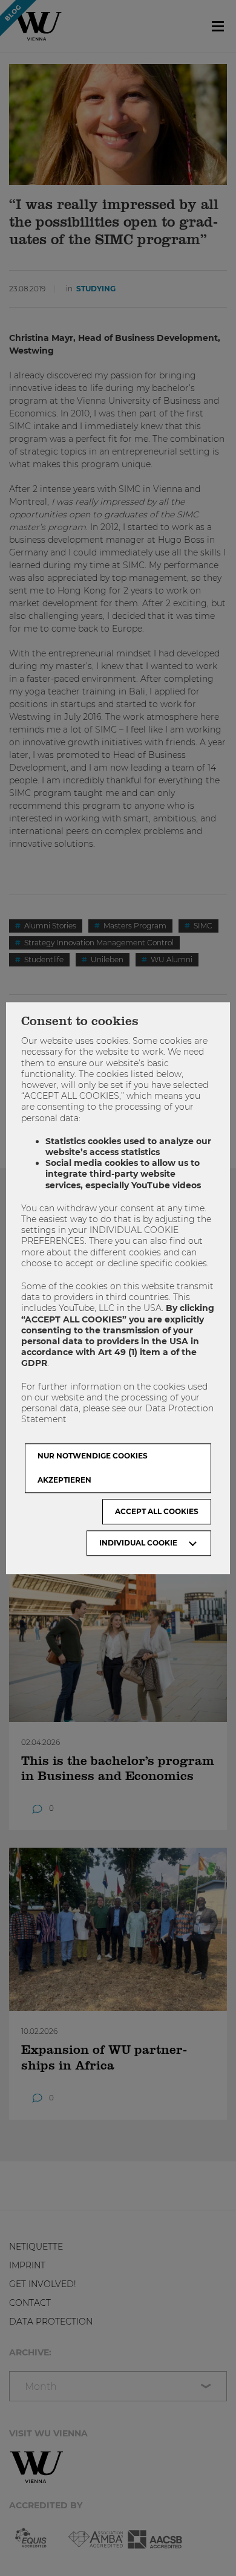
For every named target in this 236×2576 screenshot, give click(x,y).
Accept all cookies (157, 1511)
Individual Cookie (138, 1543)
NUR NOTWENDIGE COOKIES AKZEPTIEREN (93, 1468)
